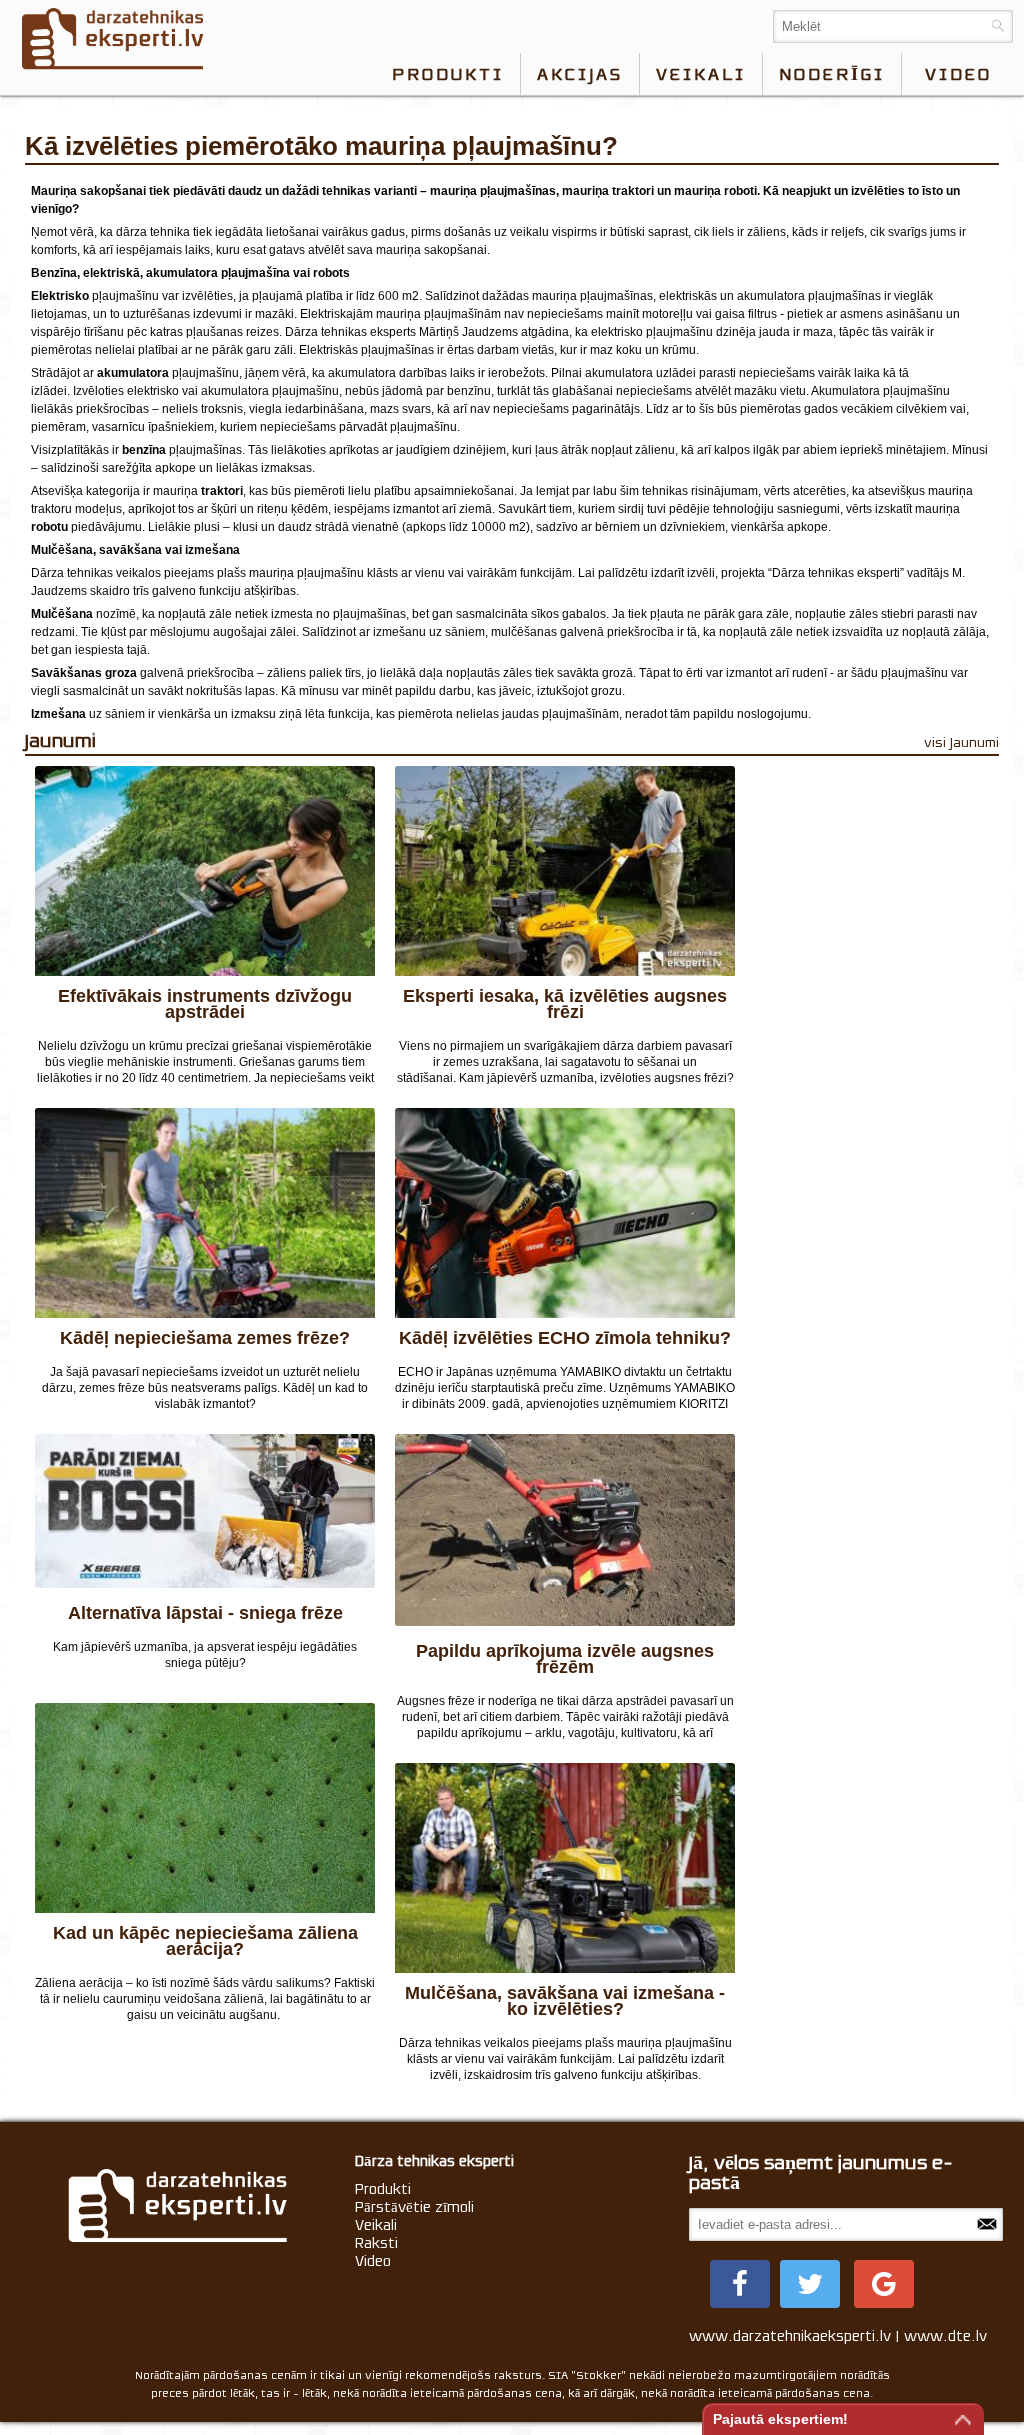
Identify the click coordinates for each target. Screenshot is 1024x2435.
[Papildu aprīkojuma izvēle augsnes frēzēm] (565, 1532)
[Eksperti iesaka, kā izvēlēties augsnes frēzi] (565, 871)
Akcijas (580, 74)
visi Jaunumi (961, 742)
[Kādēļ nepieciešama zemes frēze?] (205, 1213)
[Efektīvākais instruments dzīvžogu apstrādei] (205, 871)
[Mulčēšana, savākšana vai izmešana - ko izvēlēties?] (565, 1868)
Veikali (701, 74)
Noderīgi (832, 74)
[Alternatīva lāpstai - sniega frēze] (205, 1513)
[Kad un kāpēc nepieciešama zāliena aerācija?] (205, 1808)
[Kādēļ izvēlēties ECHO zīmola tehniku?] (565, 1213)
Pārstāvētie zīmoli (414, 2207)
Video (373, 2261)
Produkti (448, 74)
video (958, 74)
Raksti (376, 2243)
